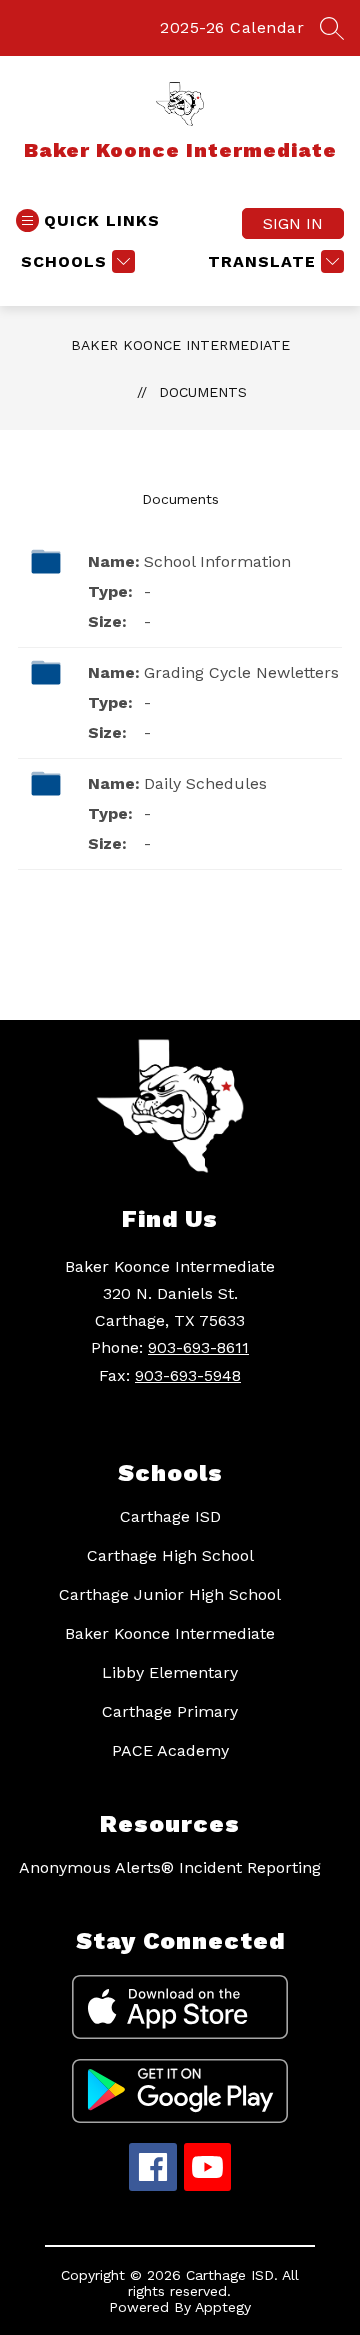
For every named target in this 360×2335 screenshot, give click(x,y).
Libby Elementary (170, 1672)
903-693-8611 (198, 1347)
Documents (203, 392)
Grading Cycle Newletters (241, 672)
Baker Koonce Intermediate (180, 345)
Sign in (293, 223)
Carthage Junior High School (170, 1594)
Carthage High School (170, 1555)
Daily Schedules (205, 783)
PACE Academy (170, 1750)
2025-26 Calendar (232, 27)
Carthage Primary (170, 1711)
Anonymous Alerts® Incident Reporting (170, 1867)
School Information (217, 561)
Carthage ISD (170, 1516)
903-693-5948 (188, 1375)
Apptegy (223, 2307)
